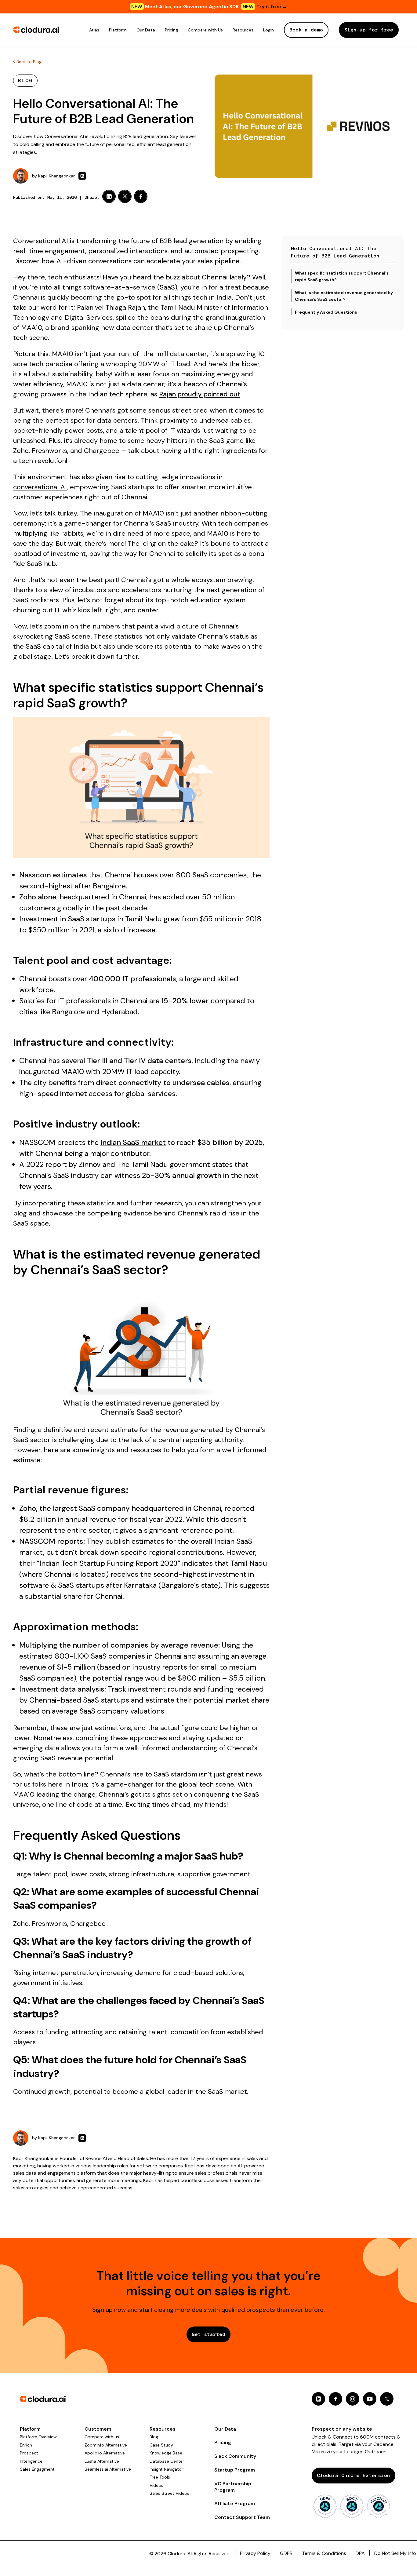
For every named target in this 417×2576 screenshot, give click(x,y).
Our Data (146, 30)
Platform (118, 30)
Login (268, 30)
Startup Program (235, 2470)
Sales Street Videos (169, 2493)
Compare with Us (205, 30)
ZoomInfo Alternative (106, 2445)
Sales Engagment (37, 2469)
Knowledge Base (166, 2453)
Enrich (26, 2445)
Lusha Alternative (102, 2461)
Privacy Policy (255, 2553)
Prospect (29, 2453)
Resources (243, 30)
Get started (209, 2334)
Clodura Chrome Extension (354, 2475)
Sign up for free (369, 30)
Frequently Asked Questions (326, 312)
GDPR (286, 2553)
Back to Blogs (29, 62)
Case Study (161, 2445)
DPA (360, 2553)
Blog (154, 2437)
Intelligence (31, 2461)
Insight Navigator (166, 2469)
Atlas (94, 30)
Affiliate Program (235, 2503)
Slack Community (235, 2456)
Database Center (167, 2461)
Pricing (171, 30)
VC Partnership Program (233, 2487)
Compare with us (102, 2437)
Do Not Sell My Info (395, 2553)
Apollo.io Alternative (105, 2453)
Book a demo (306, 30)
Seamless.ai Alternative (108, 2469)
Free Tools (160, 2477)
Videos (156, 2485)
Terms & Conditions (324, 2553)
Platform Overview (38, 2437)
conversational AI (40, 487)
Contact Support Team (242, 2517)
